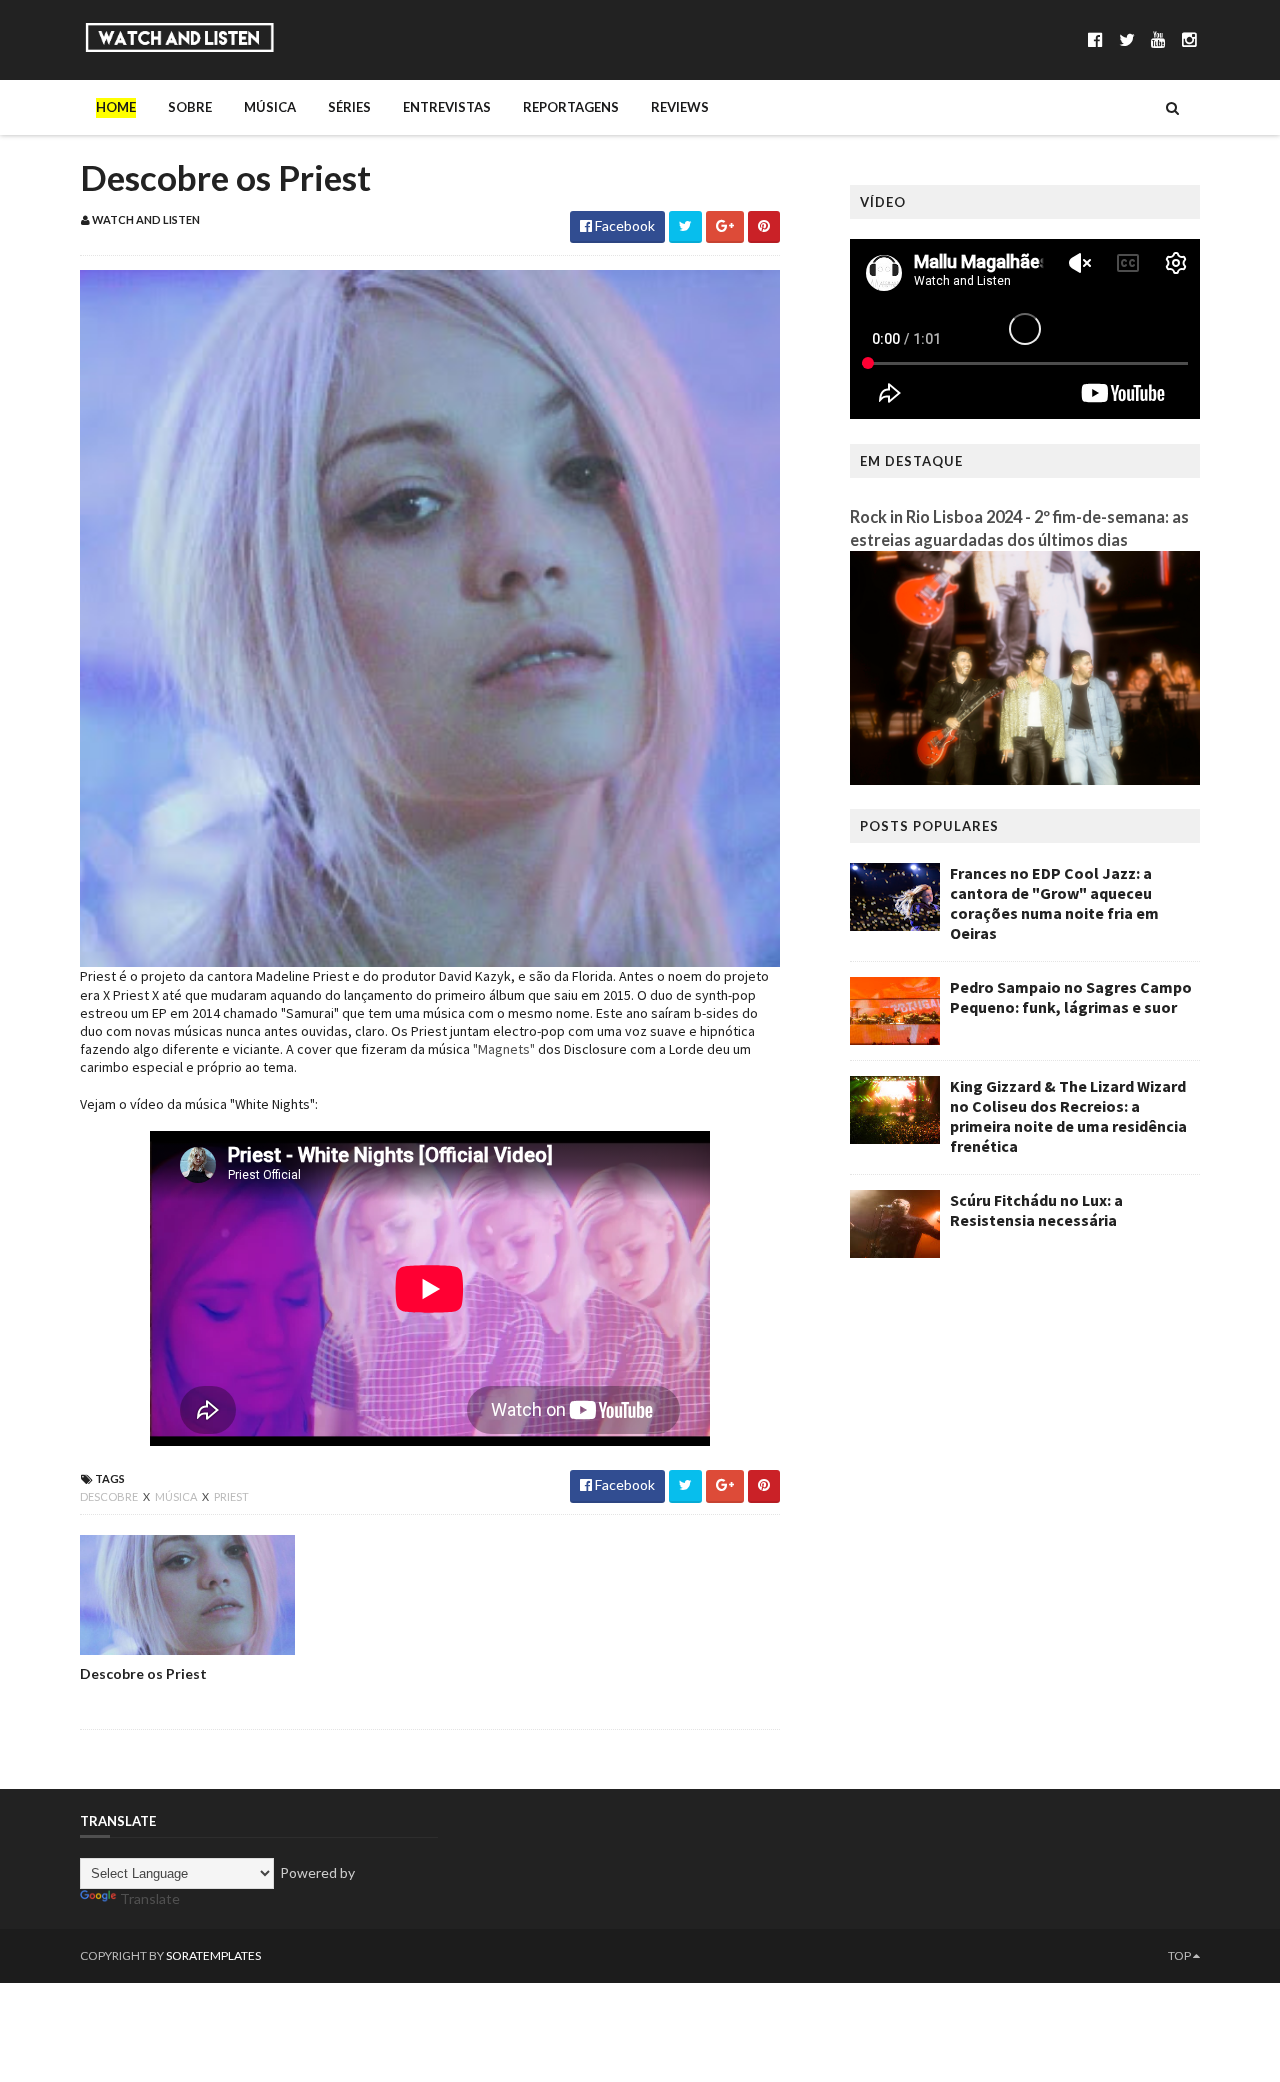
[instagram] (1189, 39)
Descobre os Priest (143, 1673)
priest (231, 1496)
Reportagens (571, 107)
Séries (349, 107)
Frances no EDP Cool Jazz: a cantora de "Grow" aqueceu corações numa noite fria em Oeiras (1054, 903)
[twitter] (1127, 39)
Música (270, 107)
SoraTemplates (213, 1955)
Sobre (190, 107)
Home (116, 107)
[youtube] (1158, 39)
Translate (150, 1898)
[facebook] (1095, 39)
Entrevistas (447, 107)
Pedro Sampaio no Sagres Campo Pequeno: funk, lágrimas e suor (1071, 997)
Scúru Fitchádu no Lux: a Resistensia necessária (1036, 1210)
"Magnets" (504, 1049)
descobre (110, 1496)
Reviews (680, 107)
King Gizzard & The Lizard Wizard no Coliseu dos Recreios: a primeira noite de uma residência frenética (1068, 1116)
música (177, 1496)
